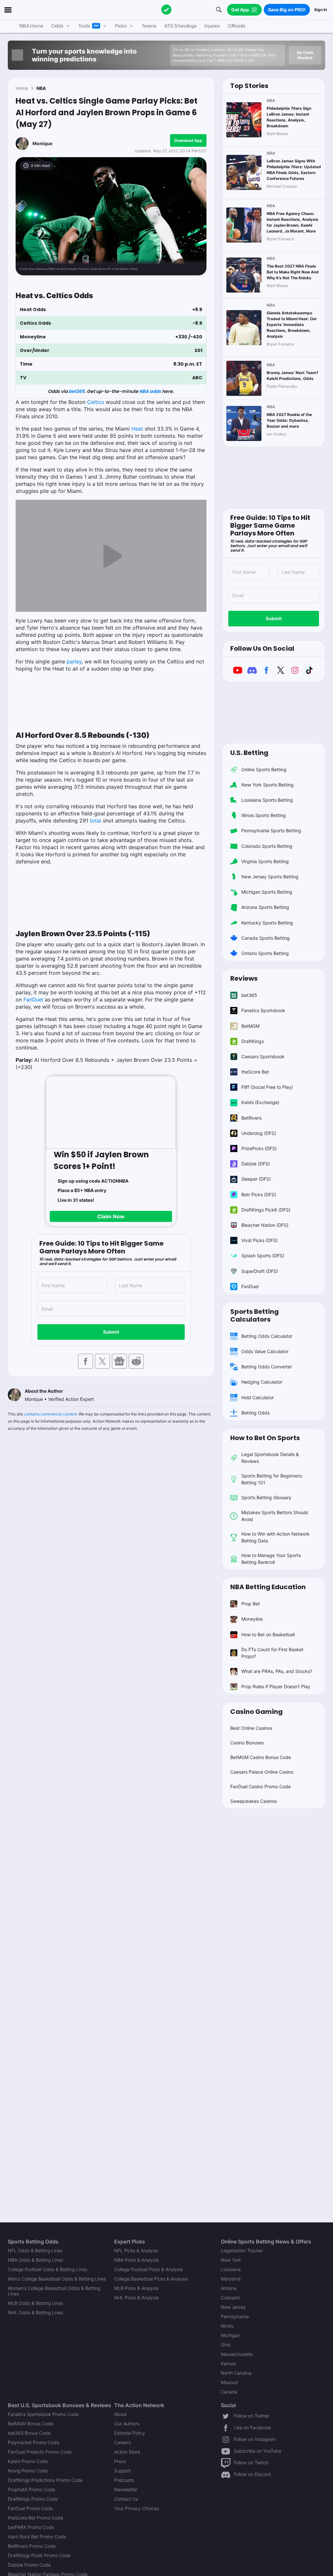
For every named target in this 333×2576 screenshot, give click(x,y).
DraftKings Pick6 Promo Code (39, 2555)
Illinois (227, 2326)
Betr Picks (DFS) (259, 1194)
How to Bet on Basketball (268, 1634)
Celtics (96, 402)
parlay (74, 661)
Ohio (226, 2345)
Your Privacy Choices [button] (137, 2508)
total (95, 821)
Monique (42, 143)
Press (120, 2461)
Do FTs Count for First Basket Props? (272, 1653)
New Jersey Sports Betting (270, 877)
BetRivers (251, 1118)
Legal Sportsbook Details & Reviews (270, 1458)
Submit (111, 1332)
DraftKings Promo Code (33, 2499)
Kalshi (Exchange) (260, 1102)
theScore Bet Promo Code (35, 2518)
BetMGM (250, 1026)
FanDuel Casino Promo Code (260, 1786)
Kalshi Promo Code (28, 2461)
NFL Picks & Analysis (136, 2250)
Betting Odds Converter (267, 1367)
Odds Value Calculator (265, 1351)
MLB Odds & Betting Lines (35, 2303)
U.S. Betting (249, 753)
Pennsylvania (235, 2316)
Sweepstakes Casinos (253, 1801)
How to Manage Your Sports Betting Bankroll (271, 1559)
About (120, 2414)
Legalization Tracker (242, 2250)
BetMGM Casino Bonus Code (261, 1757)
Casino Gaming (256, 1712)
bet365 (77, 391)
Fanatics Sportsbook (263, 1010)
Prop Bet (251, 1604)
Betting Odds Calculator (267, 1336)
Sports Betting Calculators (254, 1315)
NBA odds (150, 391)
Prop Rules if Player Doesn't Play (276, 1686)
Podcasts (124, 2480)
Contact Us (126, 2499)
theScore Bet (255, 1072)
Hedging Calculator (262, 1382)
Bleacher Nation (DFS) (265, 1225)
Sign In (320, 10)
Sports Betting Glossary (266, 1497)
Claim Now (111, 1216)
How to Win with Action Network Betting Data (275, 1537)
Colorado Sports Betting (267, 846)
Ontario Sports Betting (265, 953)
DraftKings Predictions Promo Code (45, 2480)
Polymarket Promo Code (33, 2442)
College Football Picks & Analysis (148, 2269)
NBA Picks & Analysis (136, 2260)
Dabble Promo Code (29, 2565)
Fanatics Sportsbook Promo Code (43, 2414)
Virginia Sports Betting (265, 861)
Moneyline (252, 1619)
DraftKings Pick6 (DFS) (266, 1210)
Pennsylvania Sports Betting (271, 830)
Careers (122, 2442)
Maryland (231, 2279)
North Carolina (236, 2373)
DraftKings (253, 1041)
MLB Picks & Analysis (136, 2288)
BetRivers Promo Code (32, 2546)
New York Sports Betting (267, 785)
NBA (41, 88)
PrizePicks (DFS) (259, 1148)
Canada (229, 2392)
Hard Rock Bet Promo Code (37, 2537)
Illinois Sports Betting (264, 815)
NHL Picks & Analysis (136, 2298)
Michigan (230, 2335)
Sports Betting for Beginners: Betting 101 (272, 1479)
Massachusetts (237, 2354)
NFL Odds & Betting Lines (35, 2250)
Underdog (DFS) (259, 1133)
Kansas (228, 2363)
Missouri (229, 2382)
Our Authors (127, 2424)
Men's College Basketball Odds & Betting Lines (57, 2279)
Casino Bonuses (247, 1743)
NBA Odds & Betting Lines (35, 2260)
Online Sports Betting (264, 769)
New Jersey (233, 2307)
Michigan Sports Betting (267, 892)
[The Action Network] (166, 10)
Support (122, 2471)
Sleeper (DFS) (256, 1179)
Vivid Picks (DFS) (260, 1240)
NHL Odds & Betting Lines (35, 2312)
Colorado (230, 2298)
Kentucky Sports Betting (267, 923)
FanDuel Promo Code (30, 2508)
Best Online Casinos (251, 1728)
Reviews (244, 978)
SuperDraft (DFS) (260, 1271)
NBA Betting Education (268, 1587)
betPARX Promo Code (31, 2527)
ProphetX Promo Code (31, 2489)
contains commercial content (50, 1414)
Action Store (127, 2452)
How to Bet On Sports (265, 1438)
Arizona (229, 2288)
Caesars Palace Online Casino (262, 1772)
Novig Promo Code (28, 2471)
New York (231, 2260)
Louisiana (231, 2269)
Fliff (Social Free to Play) (267, 1087)
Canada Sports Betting (266, 938)
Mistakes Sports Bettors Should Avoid (275, 1516)
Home (22, 88)
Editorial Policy (130, 2433)
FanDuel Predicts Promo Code (40, 2452)
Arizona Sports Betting (265, 907)
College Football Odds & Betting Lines (47, 2269)
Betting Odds (255, 1413)
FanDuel (33, 999)
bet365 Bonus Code (29, 2433)
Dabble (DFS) (256, 1164)
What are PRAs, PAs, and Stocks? (277, 1671)
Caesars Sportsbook (263, 1056)
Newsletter (126, 2489)
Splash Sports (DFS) (263, 1256)
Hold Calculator (258, 1397)
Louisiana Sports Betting (267, 800)
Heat (137, 429)
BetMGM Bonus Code (30, 2424)
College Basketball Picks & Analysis (151, 2279)
